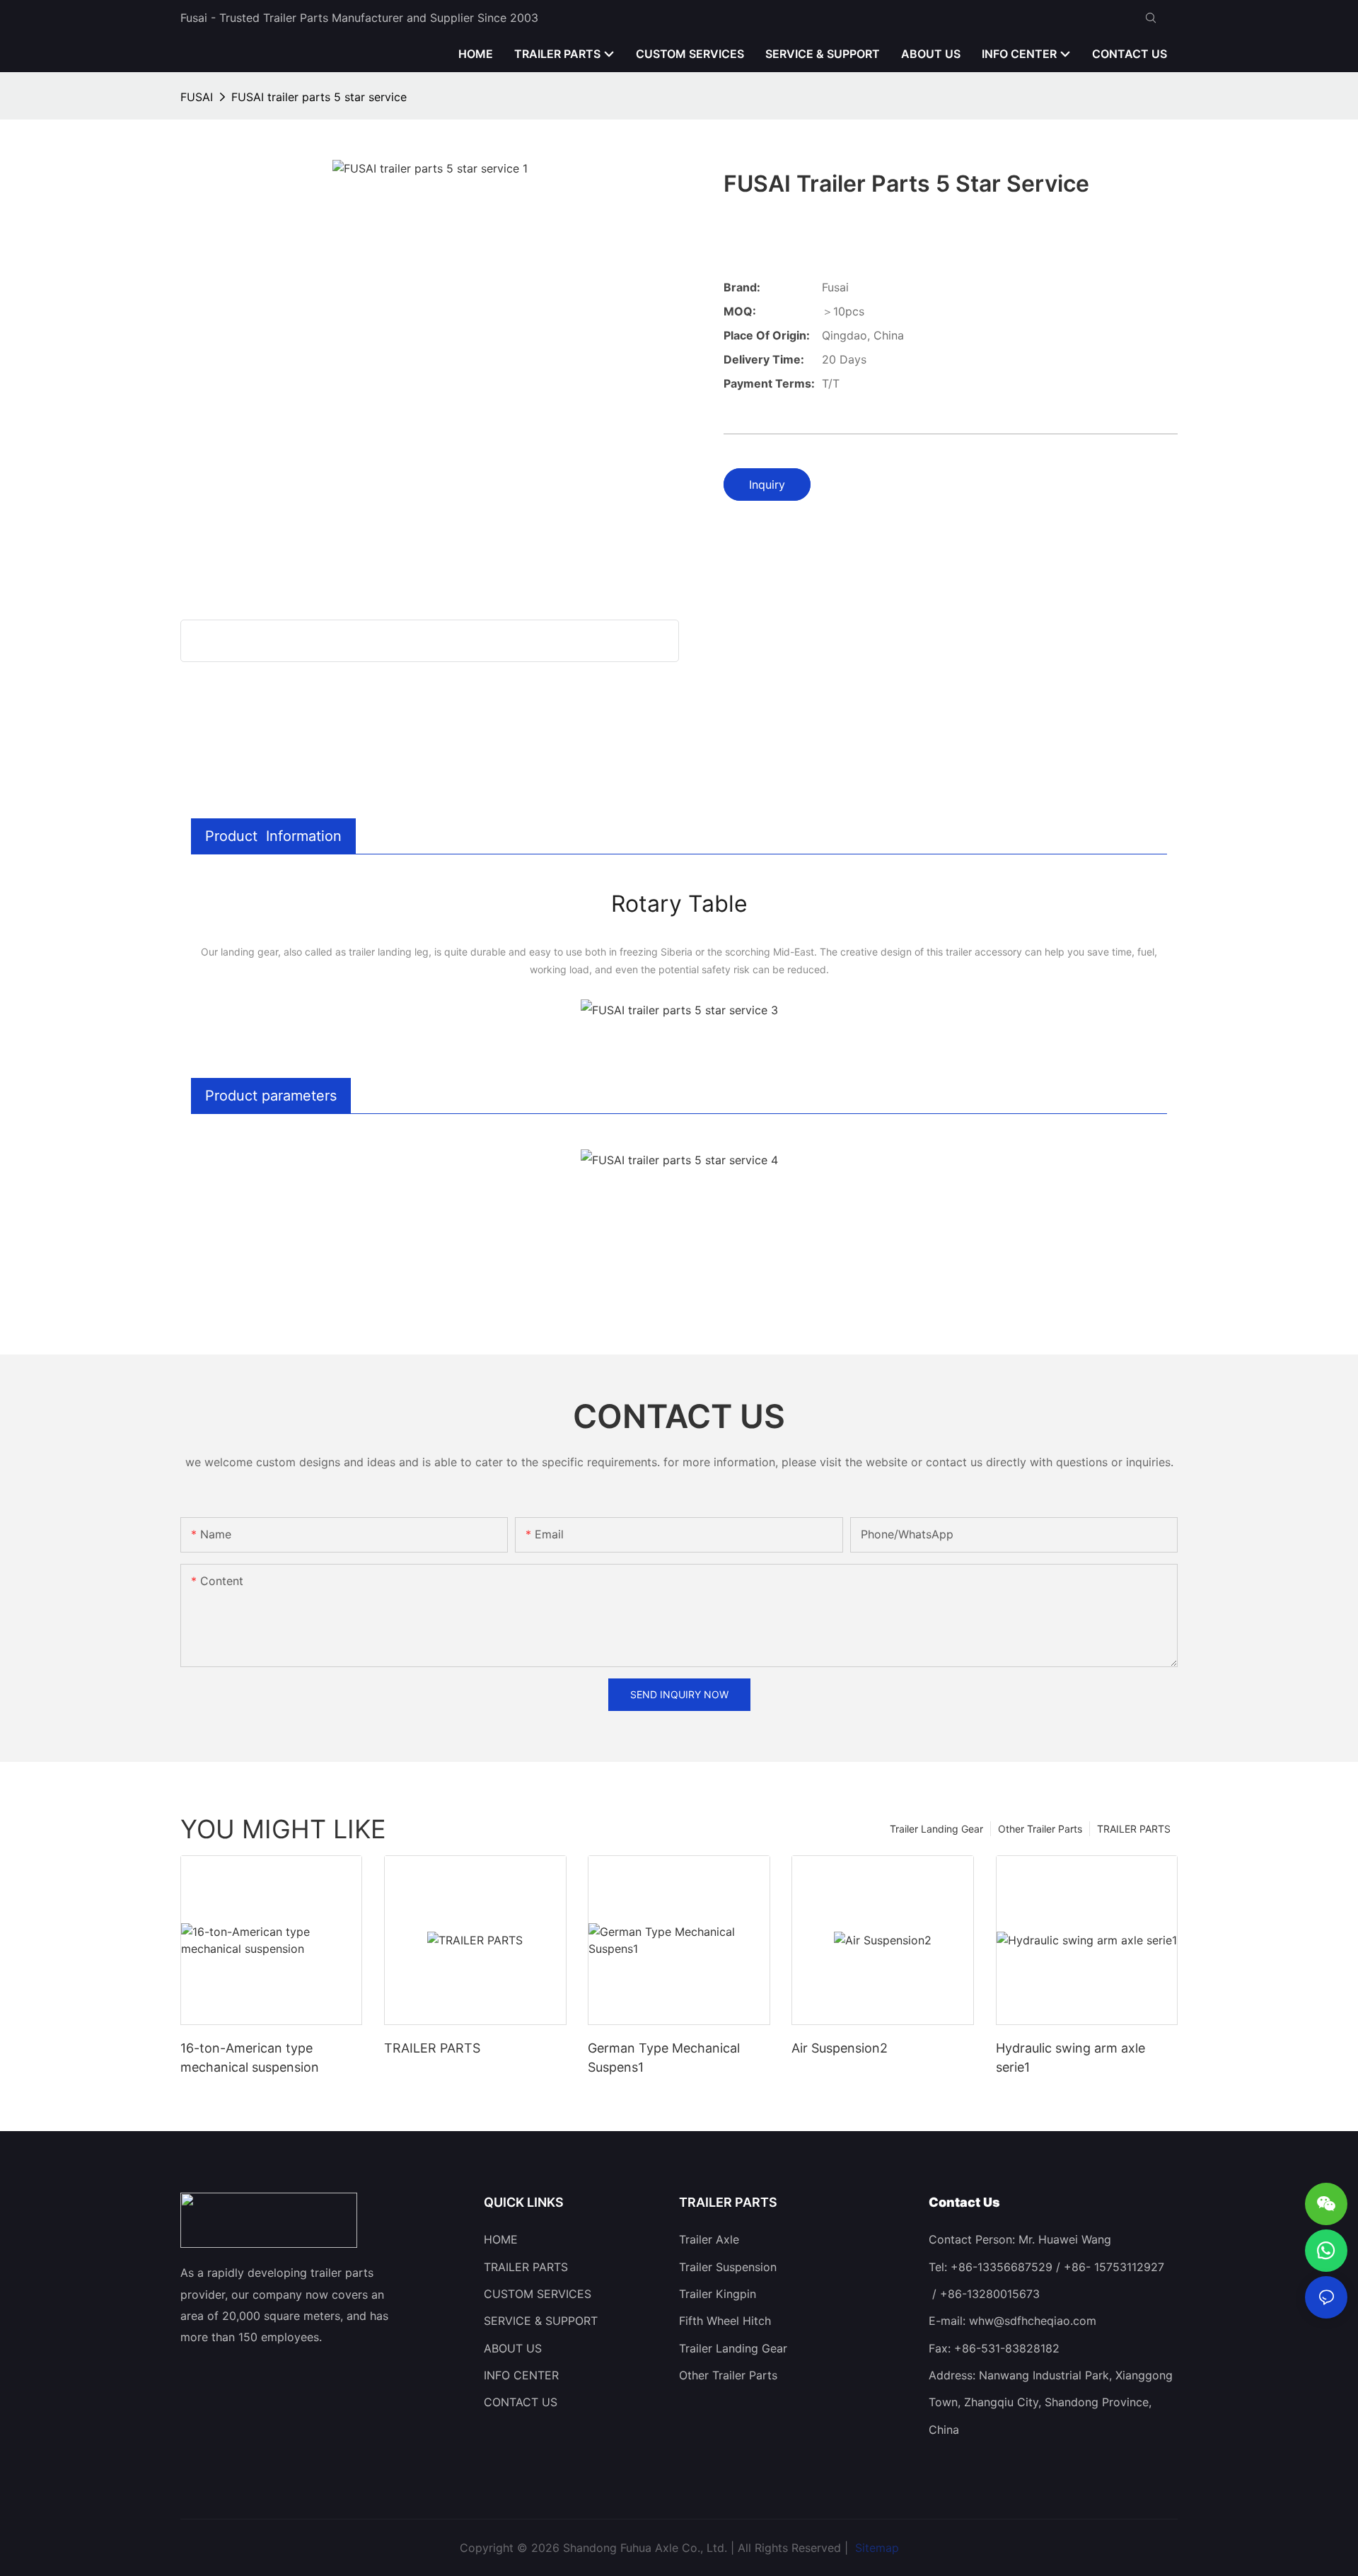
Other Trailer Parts (1040, 1829)
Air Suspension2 (840, 2048)
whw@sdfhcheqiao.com (1033, 2321)
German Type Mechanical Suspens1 (664, 2058)
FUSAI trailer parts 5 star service (319, 97)
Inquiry (767, 485)
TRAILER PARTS (1134, 1829)
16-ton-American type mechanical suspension (250, 2058)
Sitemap (875, 2548)
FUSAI (197, 97)
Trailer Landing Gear (936, 1829)
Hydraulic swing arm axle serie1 (1070, 2058)
